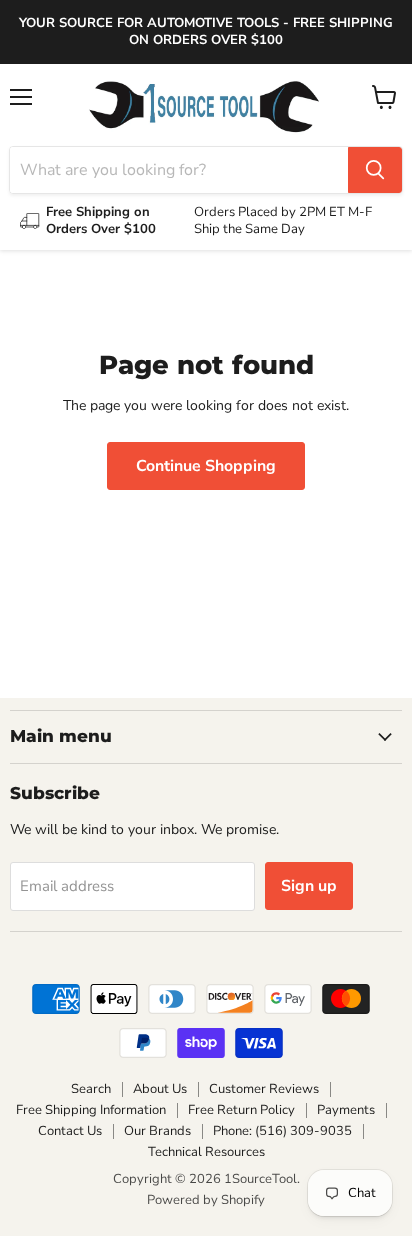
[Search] (375, 170)
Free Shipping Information (91, 1110)
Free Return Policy (241, 1110)
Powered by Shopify (206, 1200)
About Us (160, 1089)
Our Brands (157, 1131)
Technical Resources (206, 1152)
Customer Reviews (264, 1089)
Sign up (309, 886)
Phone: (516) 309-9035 (282, 1131)
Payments (346, 1110)
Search (91, 1089)
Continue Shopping (206, 466)
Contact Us (70, 1131)
